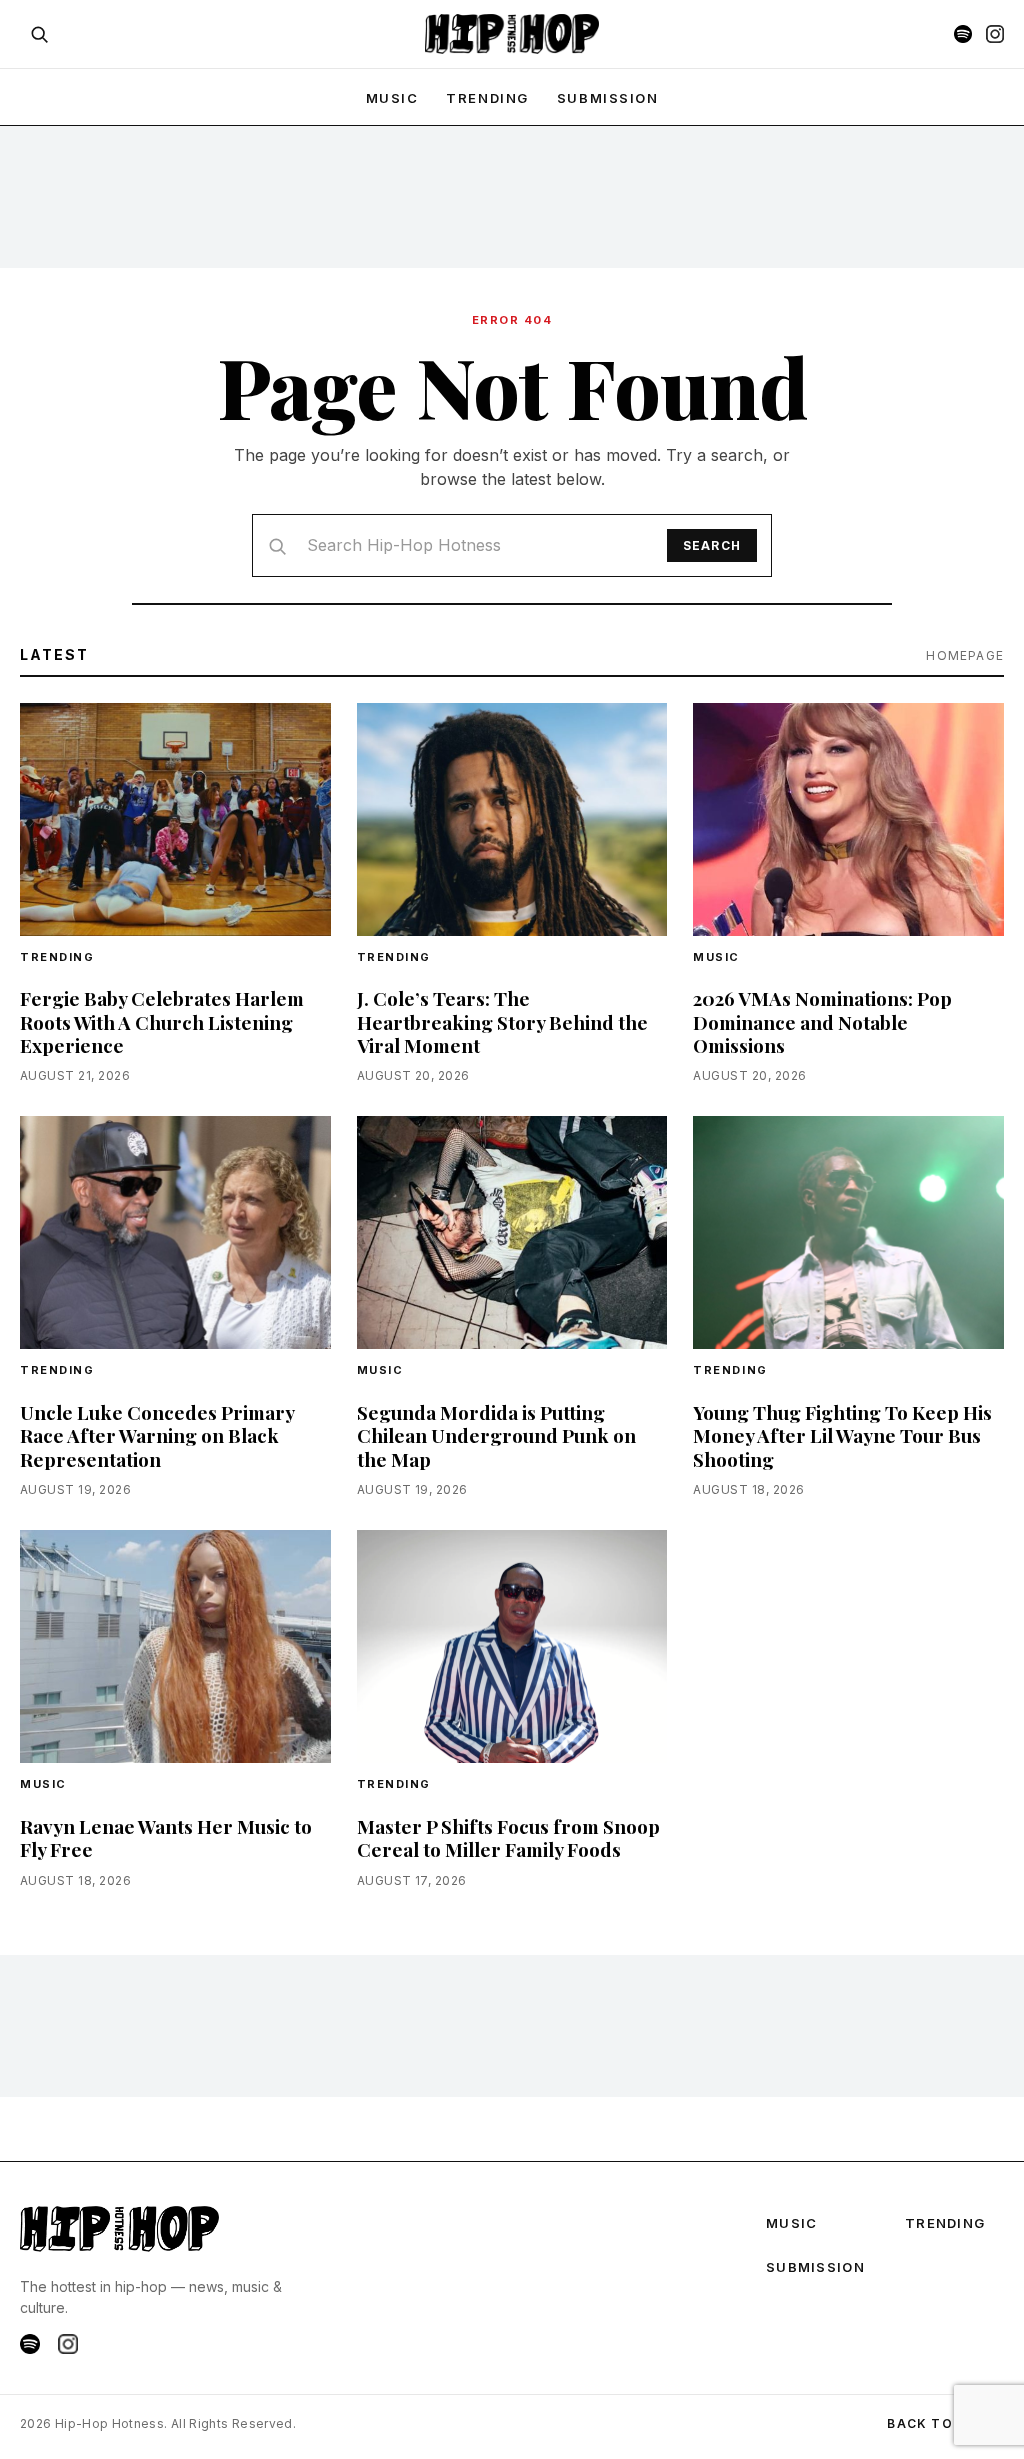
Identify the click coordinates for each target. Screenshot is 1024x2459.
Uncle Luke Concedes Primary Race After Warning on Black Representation (157, 1435)
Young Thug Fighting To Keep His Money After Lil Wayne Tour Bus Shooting (842, 1435)
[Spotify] (963, 34)
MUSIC (392, 98)
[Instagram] (995, 34)
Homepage (965, 655)
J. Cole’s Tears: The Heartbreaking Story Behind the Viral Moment (502, 1021)
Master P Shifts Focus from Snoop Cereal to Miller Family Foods (508, 1837)
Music (716, 957)
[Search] (39, 34)
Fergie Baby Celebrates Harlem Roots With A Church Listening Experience (162, 1021)
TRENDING (487, 98)
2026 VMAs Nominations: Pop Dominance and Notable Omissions (822, 1021)
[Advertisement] (512, 196)
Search (712, 545)
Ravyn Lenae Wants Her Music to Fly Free (166, 1837)
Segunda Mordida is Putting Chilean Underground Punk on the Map (496, 1435)
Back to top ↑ (945, 2423)
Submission (608, 98)
